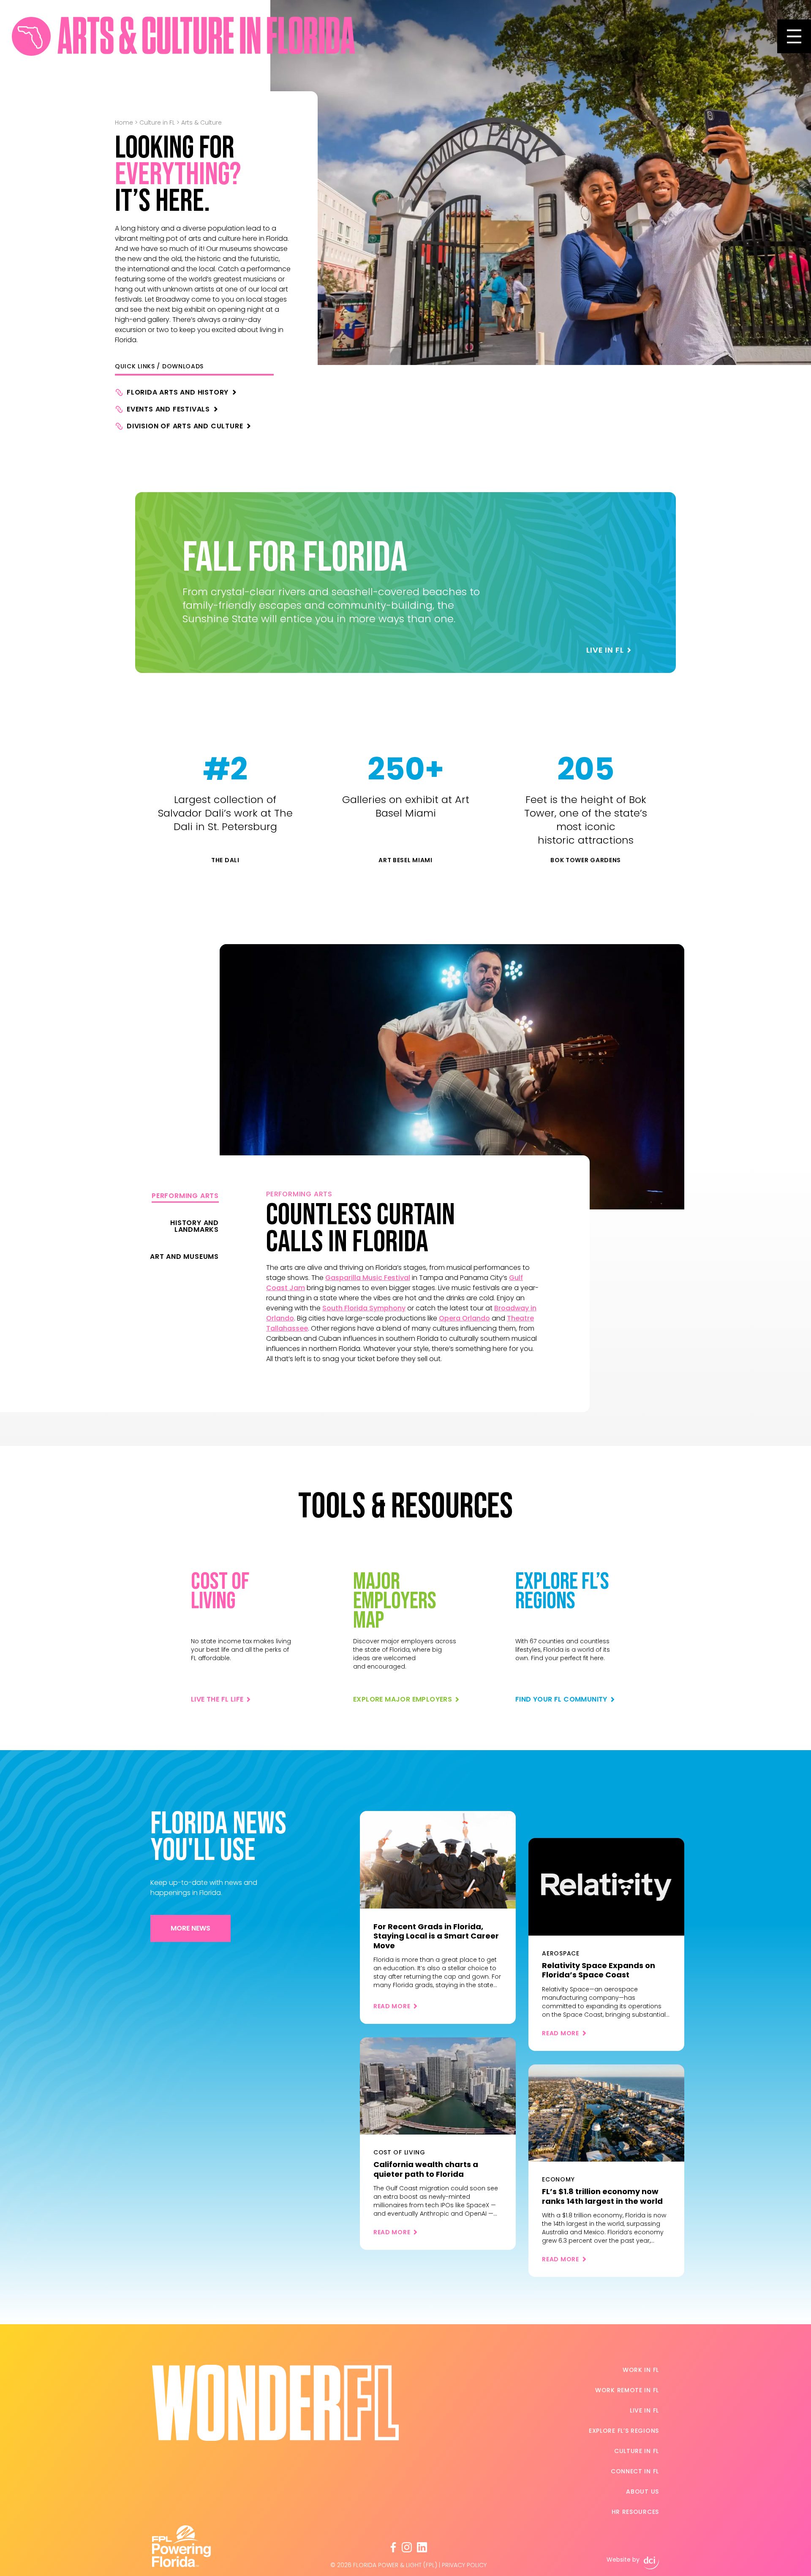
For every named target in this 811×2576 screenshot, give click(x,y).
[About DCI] (651, 2563)
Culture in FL (157, 123)
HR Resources (635, 2512)
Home (124, 123)
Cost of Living (220, 1592)
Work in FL (641, 2370)
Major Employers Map (395, 1601)
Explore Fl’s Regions (624, 2431)
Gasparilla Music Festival (368, 1278)
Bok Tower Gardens (586, 860)
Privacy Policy (464, 2565)
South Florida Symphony (364, 1308)
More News (191, 1928)
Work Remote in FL (627, 2390)
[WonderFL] (31, 36)
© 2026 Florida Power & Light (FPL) (384, 2565)
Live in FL (644, 2410)
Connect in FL (635, 2471)
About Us (642, 2492)
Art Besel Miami (405, 860)
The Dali (225, 860)
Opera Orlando (464, 1318)
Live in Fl (605, 650)
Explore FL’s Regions (562, 1592)
